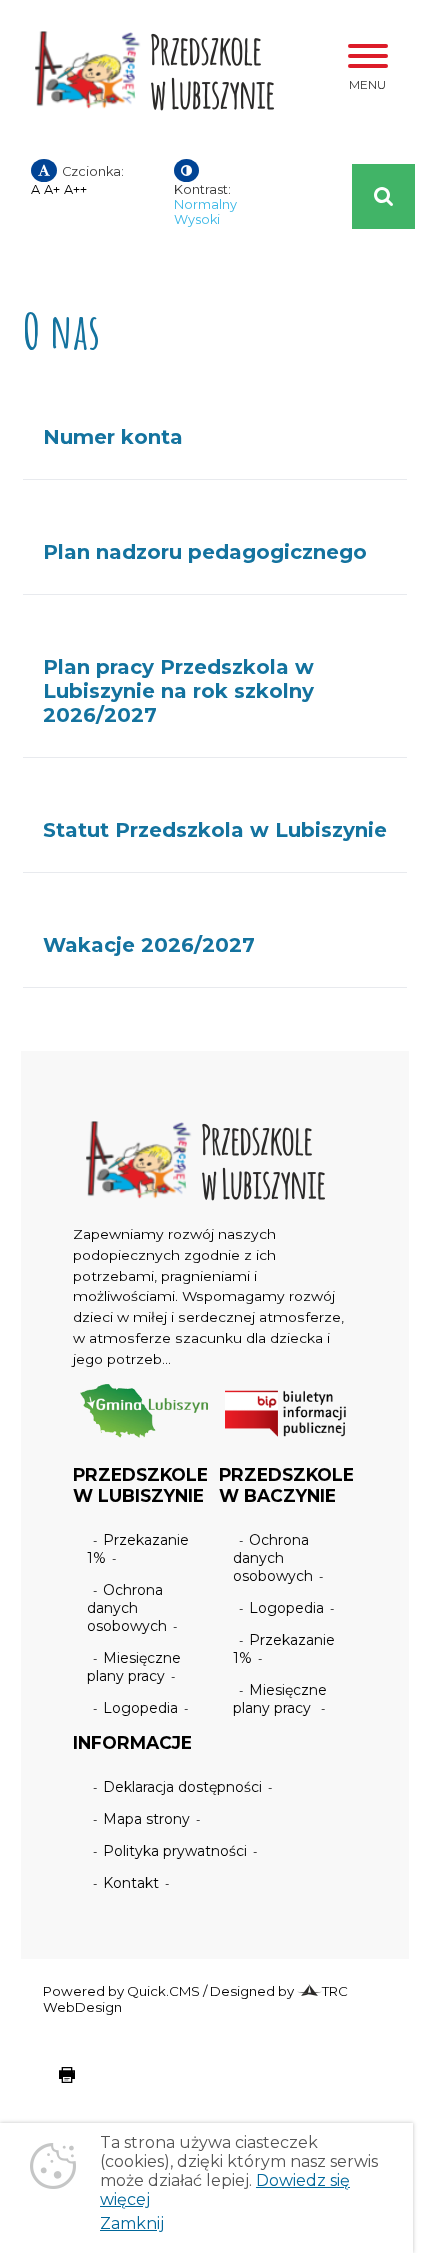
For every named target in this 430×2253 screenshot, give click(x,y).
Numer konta (113, 437)
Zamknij (132, 2223)
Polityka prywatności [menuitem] (175, 1851)
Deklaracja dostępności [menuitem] (182, 1787)
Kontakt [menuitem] (131, 1883)
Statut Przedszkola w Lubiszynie (215, 830)
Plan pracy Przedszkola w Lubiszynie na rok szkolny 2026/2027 (178, 691)
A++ (75, 189)
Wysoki (197, 219)
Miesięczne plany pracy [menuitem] (134, 1667)
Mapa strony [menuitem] (146, 1819)
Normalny (205, 204)
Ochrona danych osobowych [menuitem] (127, 1608)
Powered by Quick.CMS (121, 1991)
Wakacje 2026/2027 (149, 945)
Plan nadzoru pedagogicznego (205, 552)
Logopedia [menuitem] (140, 1708)
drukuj (51, 2085)
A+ (52, 189)
